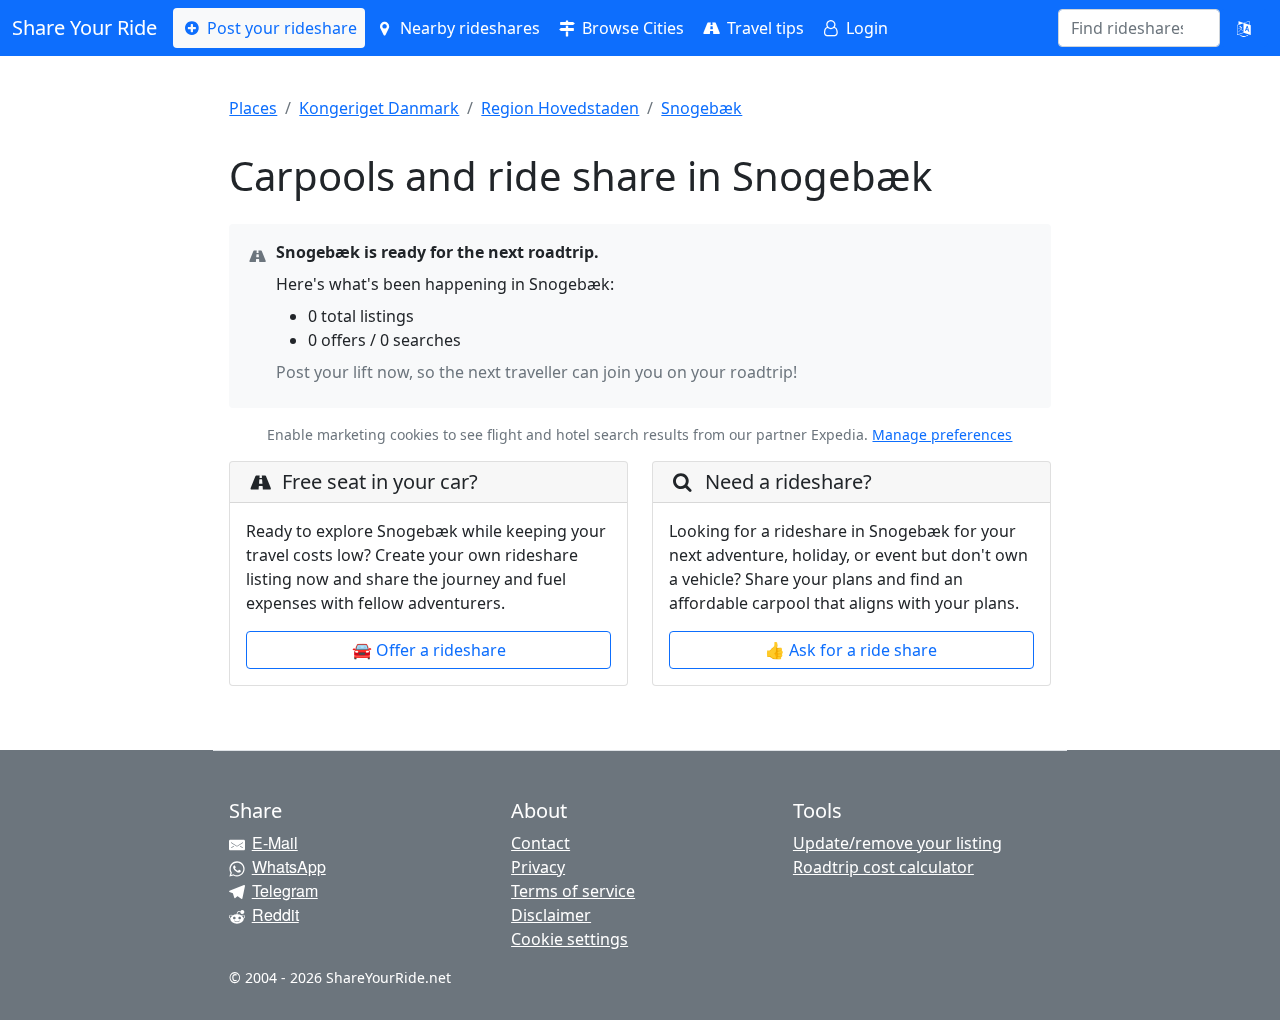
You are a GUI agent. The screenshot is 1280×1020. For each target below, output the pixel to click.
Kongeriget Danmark (379, 108)
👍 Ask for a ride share (851, 650)
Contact (540, 843)
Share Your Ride (84, 27)
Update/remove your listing (897, 843)
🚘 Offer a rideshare (429, 650)
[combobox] (1127, 28)
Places (253, 108)
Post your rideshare (280, 28)
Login (865, 28)
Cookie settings (569, 939)
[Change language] (1244, 28)
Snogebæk (701, 108)
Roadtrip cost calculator (883, 867)
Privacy (538, 867)
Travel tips (763, 28)
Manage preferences (942, 434)
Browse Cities (631, 28)
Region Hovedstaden (560, 108)
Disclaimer (551, 915)
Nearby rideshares (468, 28)
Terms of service (573, 891)
